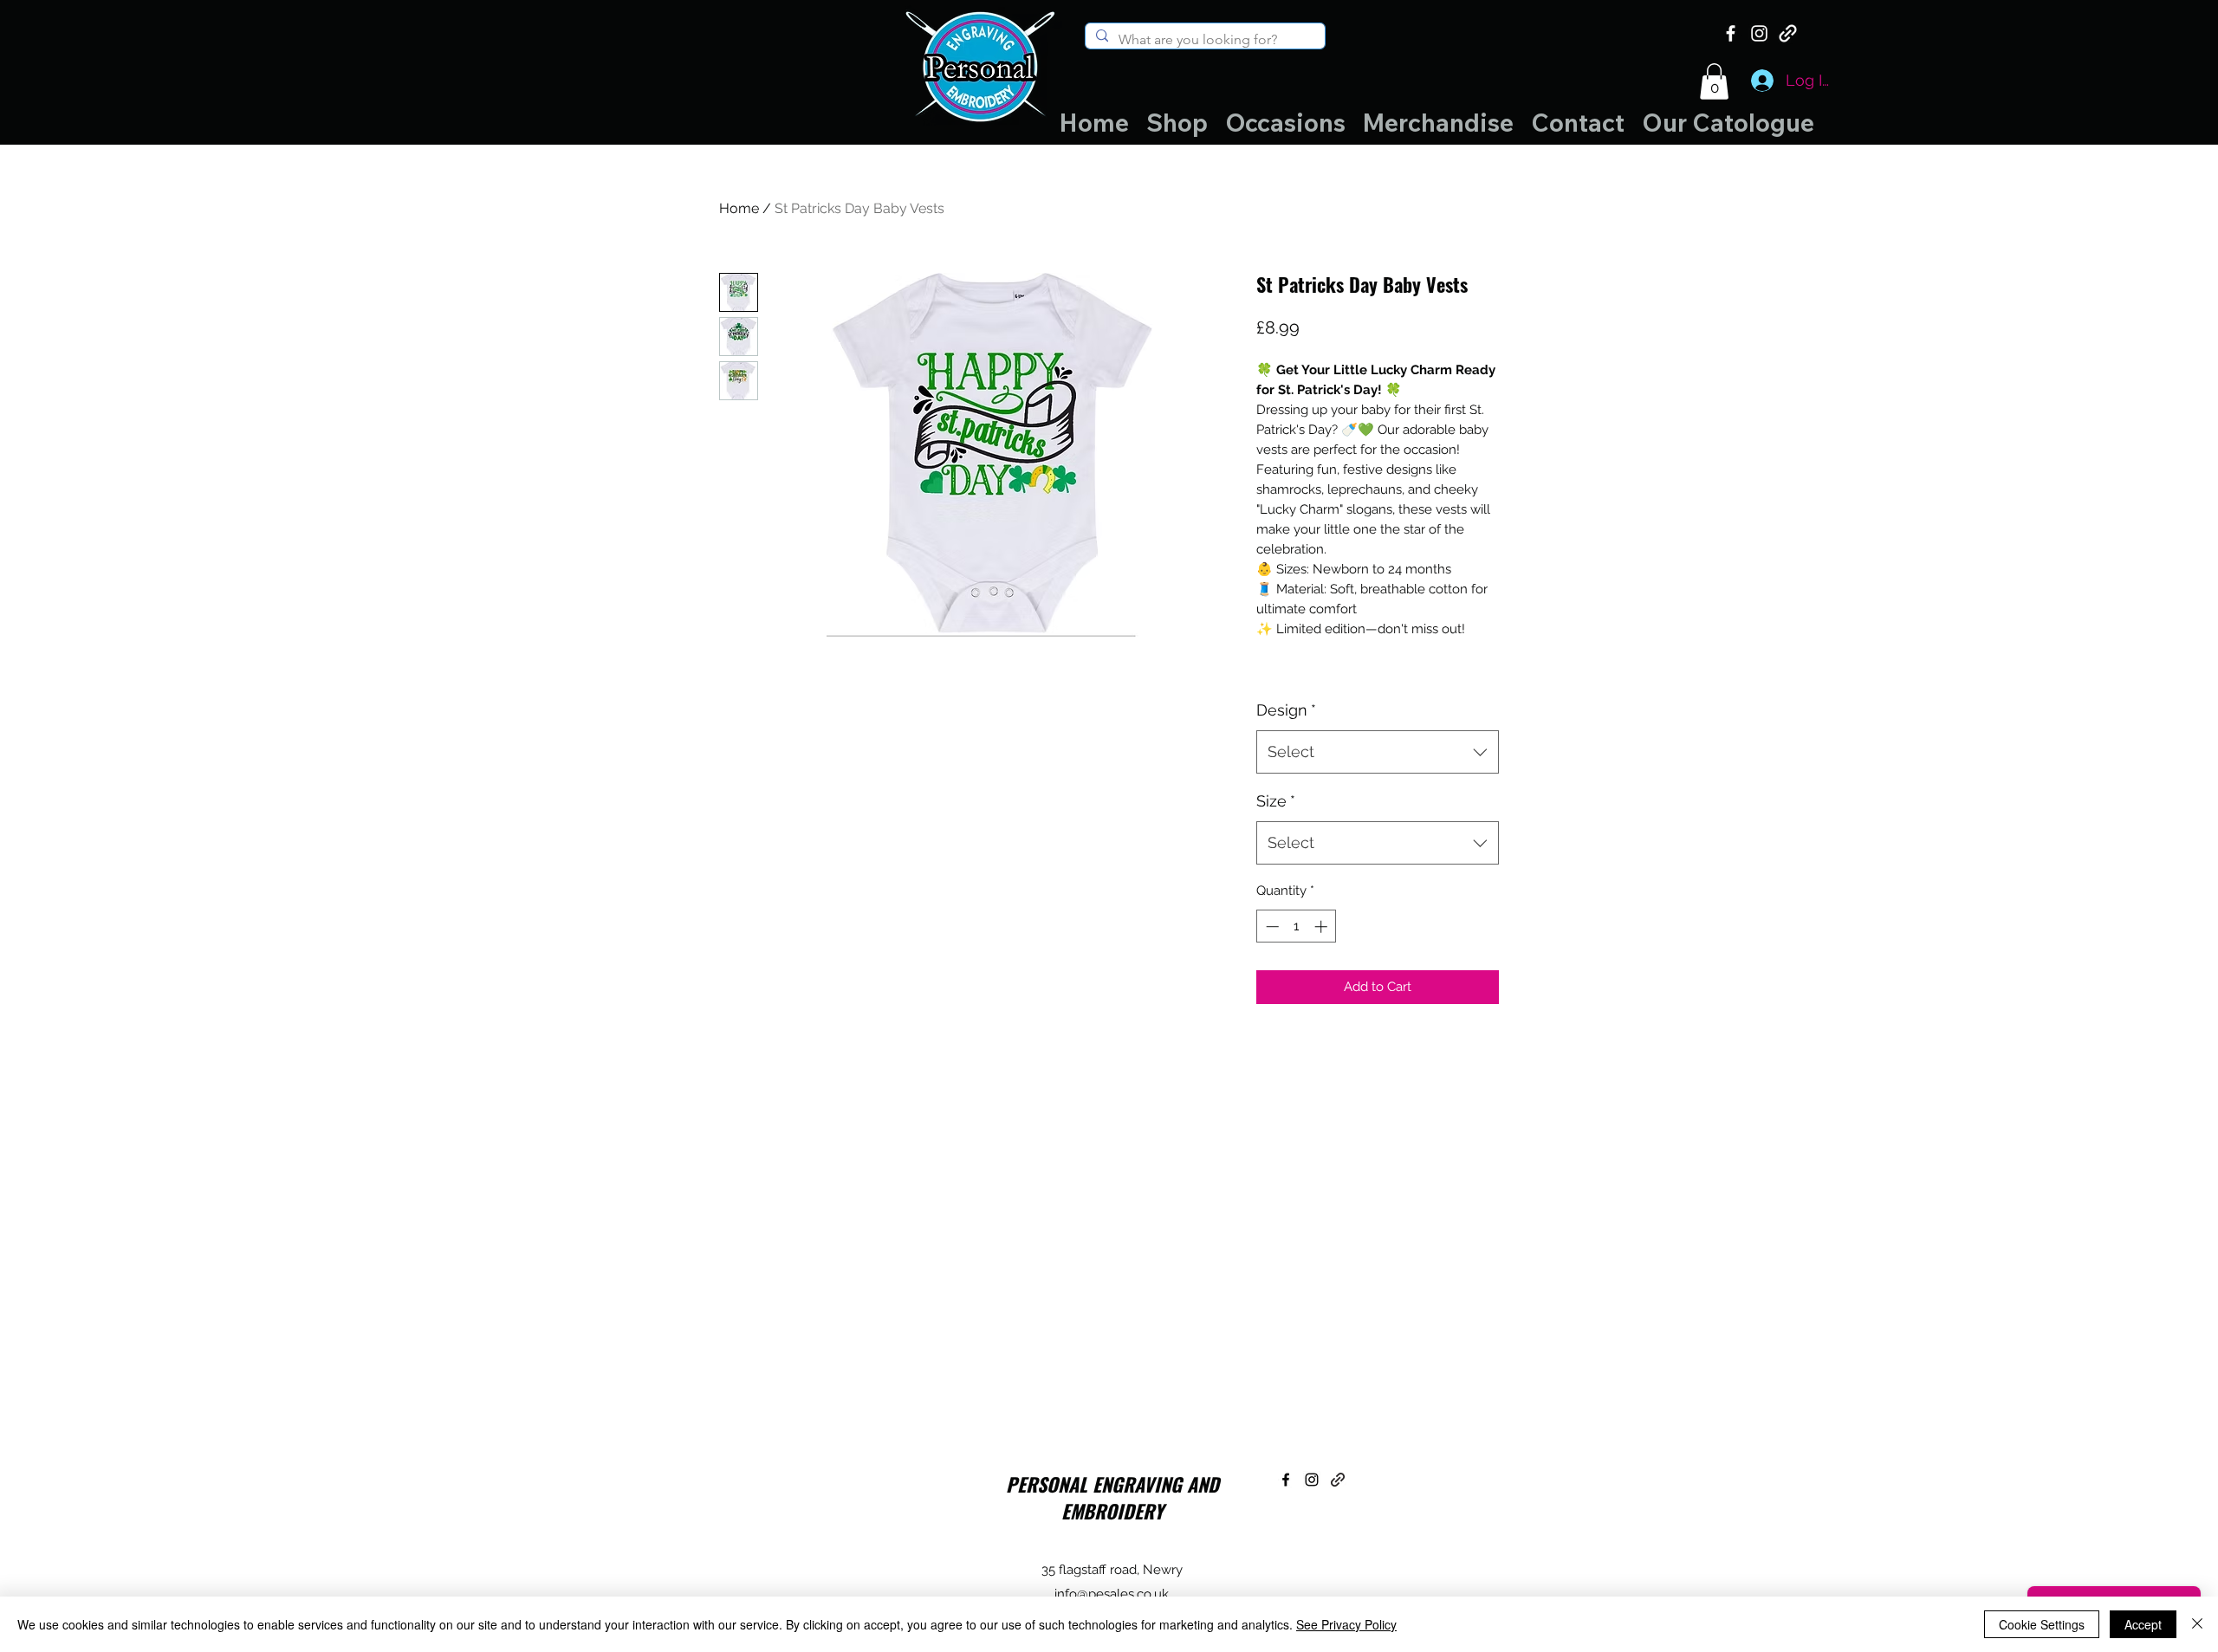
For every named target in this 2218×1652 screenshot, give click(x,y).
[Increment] (1323, 926)
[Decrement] (1271, 926)
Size (1276, 801)
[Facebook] (1731, 33)
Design (1286, 710)
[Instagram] (1759, 33)
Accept (2143, 1624)
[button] (1714, 81)
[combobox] (1378, 752)
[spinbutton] (1297, 926)
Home (739, 208)
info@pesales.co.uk (1112, 1594)
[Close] (2197, 1624)
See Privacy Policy (1346, 1624)
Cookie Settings (2042, 1624)
